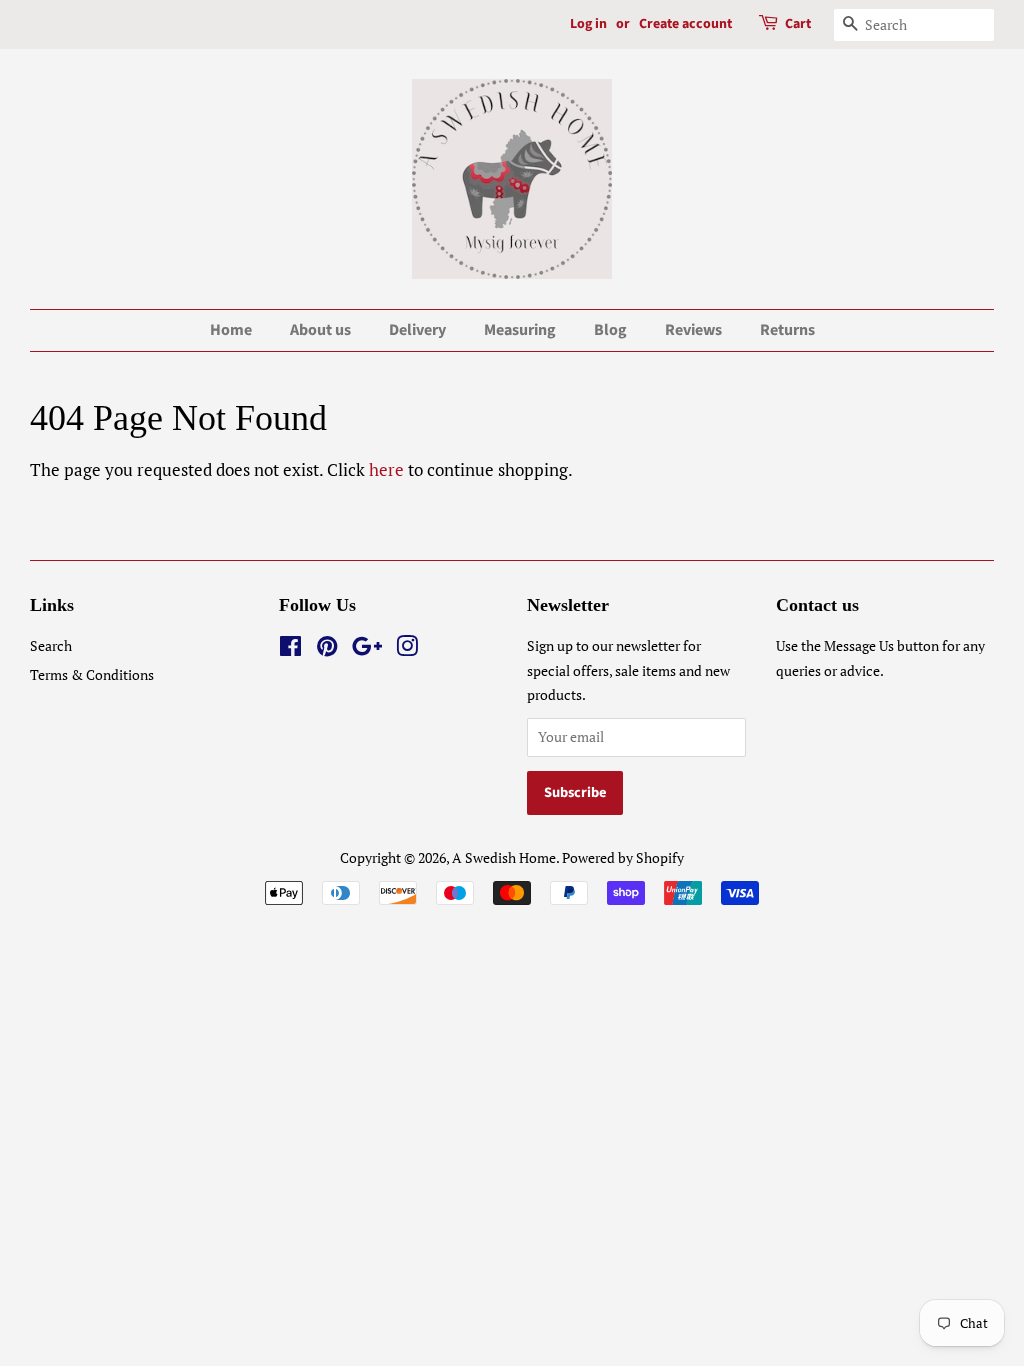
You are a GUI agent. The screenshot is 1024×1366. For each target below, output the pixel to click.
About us (320, 330)
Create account (685, 24)
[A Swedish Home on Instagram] (407, 649)
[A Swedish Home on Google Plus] (367, 649)
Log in (588, 24)
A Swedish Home (504, 857)
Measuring (520, 330)
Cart (798, 24)
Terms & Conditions (92, 674)
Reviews (693, 330)
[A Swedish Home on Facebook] (290, 649)
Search (51, 645)
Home (231, 330)
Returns (787, 330)
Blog (610, 330)
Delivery (417, 330)
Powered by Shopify (623, 857)
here (386, 469)
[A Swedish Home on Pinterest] (327, 649)
